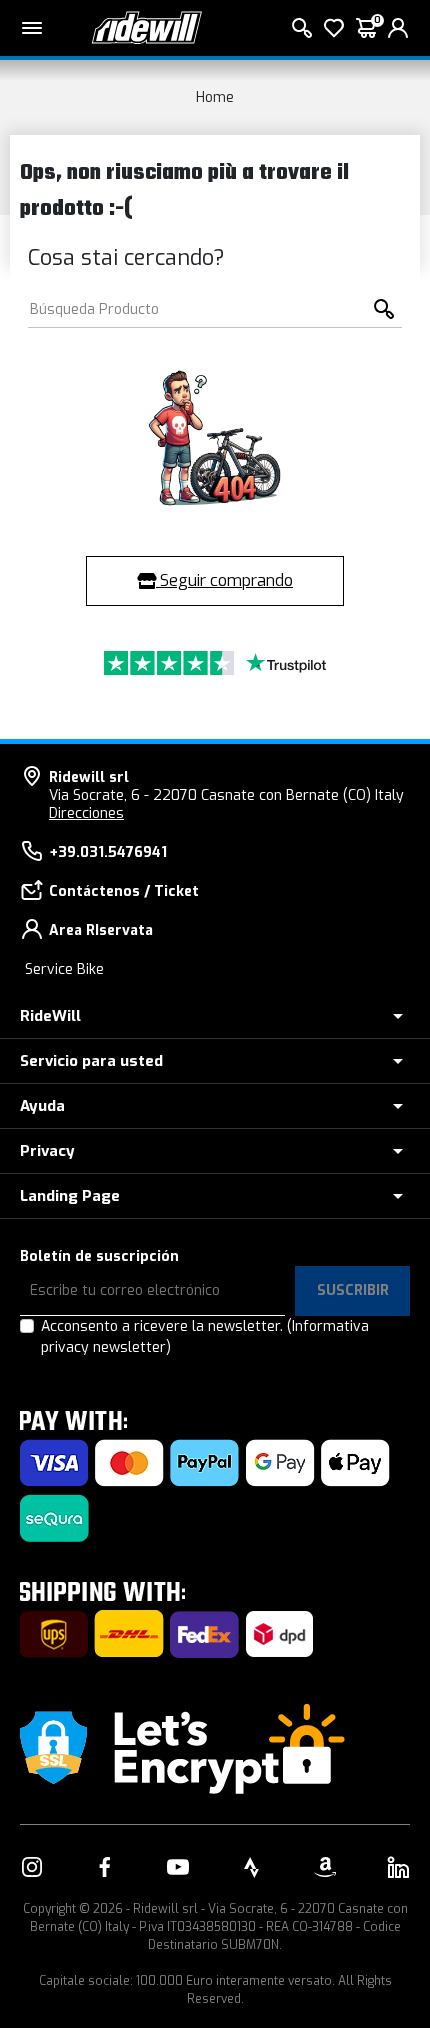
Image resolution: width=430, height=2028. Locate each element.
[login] (398, 28)
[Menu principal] (32, 28)
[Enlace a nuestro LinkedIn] (398, 1867)
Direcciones (86, 813)
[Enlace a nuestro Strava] (252, 1867)
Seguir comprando (224, 580)
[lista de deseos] (334, 28)
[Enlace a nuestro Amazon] (325, 1867)
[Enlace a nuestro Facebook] (105, 1867)
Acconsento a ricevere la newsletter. (205, 1337)
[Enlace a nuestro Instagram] (32, 1867)
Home (215, 97)
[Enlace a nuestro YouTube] (178, 1867)
